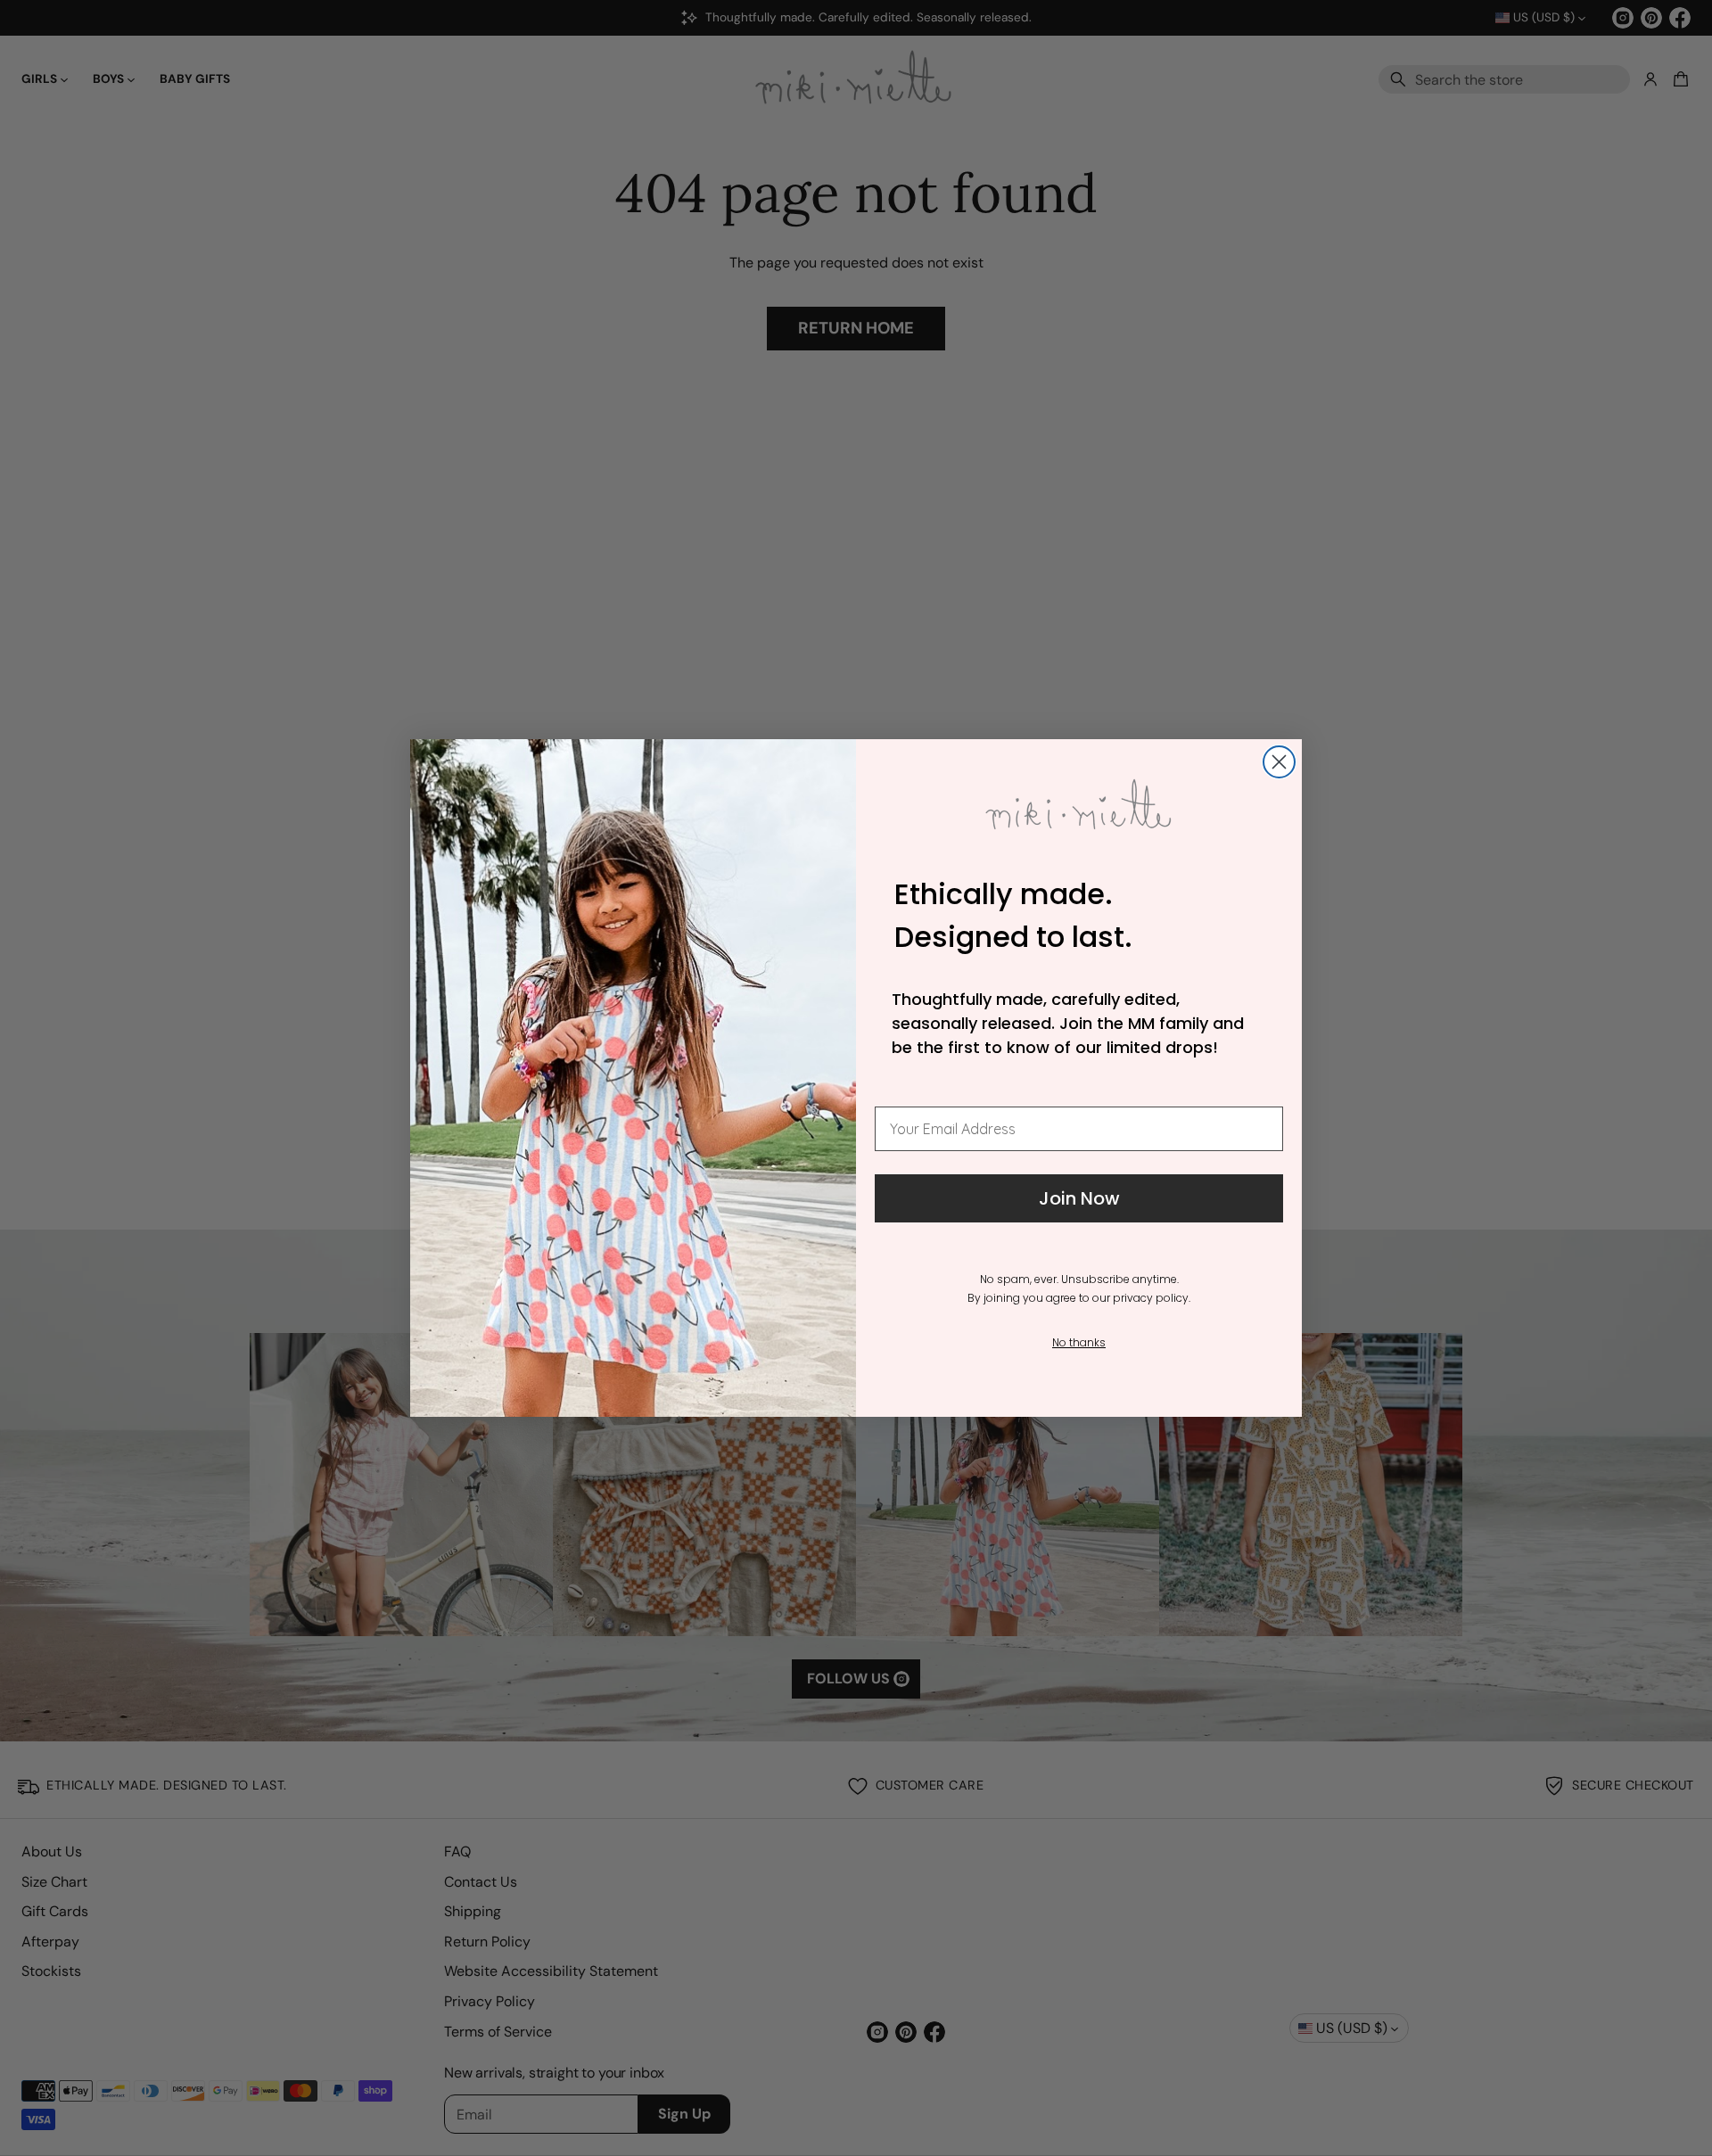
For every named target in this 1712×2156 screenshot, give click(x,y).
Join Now (1079, 1198)
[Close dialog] (1279, 762)
